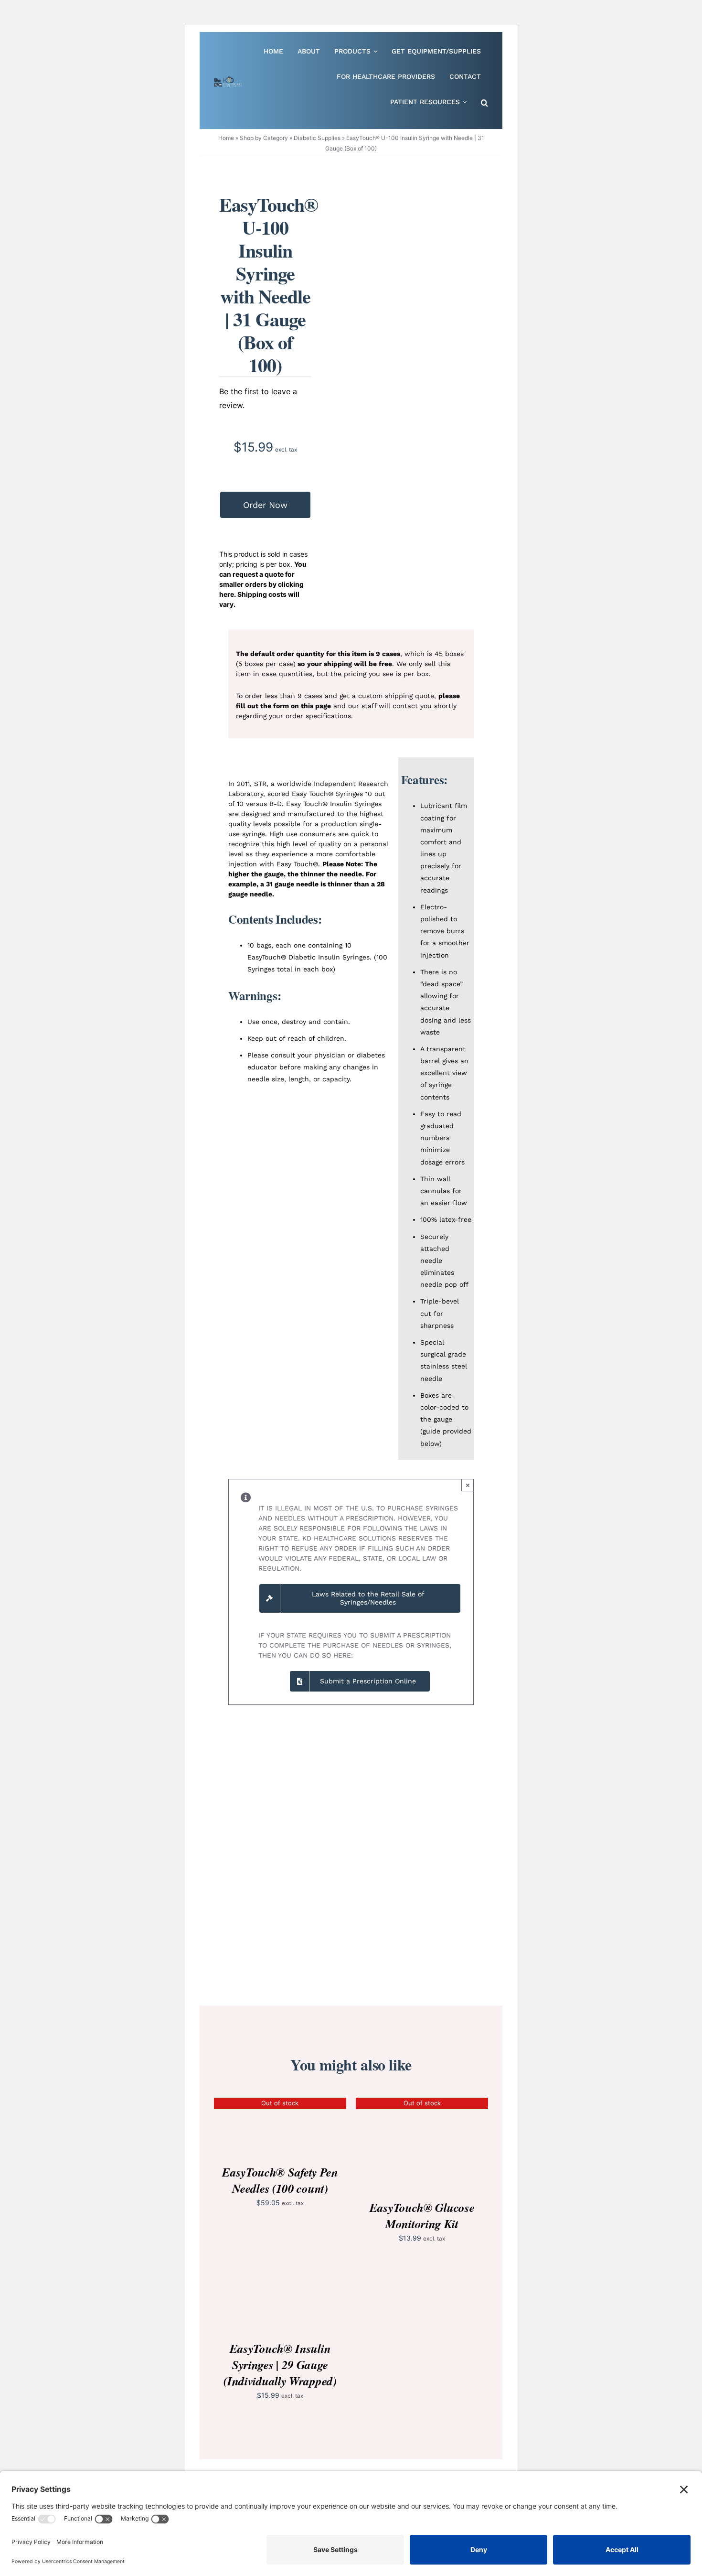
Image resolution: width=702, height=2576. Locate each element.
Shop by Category (264, 138)
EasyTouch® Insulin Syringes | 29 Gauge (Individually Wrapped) (280, 2365)
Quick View (280, 2127)
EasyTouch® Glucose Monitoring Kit (422, 2215)
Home (226, 138)
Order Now (265, 505)
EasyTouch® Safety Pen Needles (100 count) (280, 2180)
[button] (484, 103)
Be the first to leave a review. (258, 398)
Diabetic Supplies (317, 138)
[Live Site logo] (228, 80)
